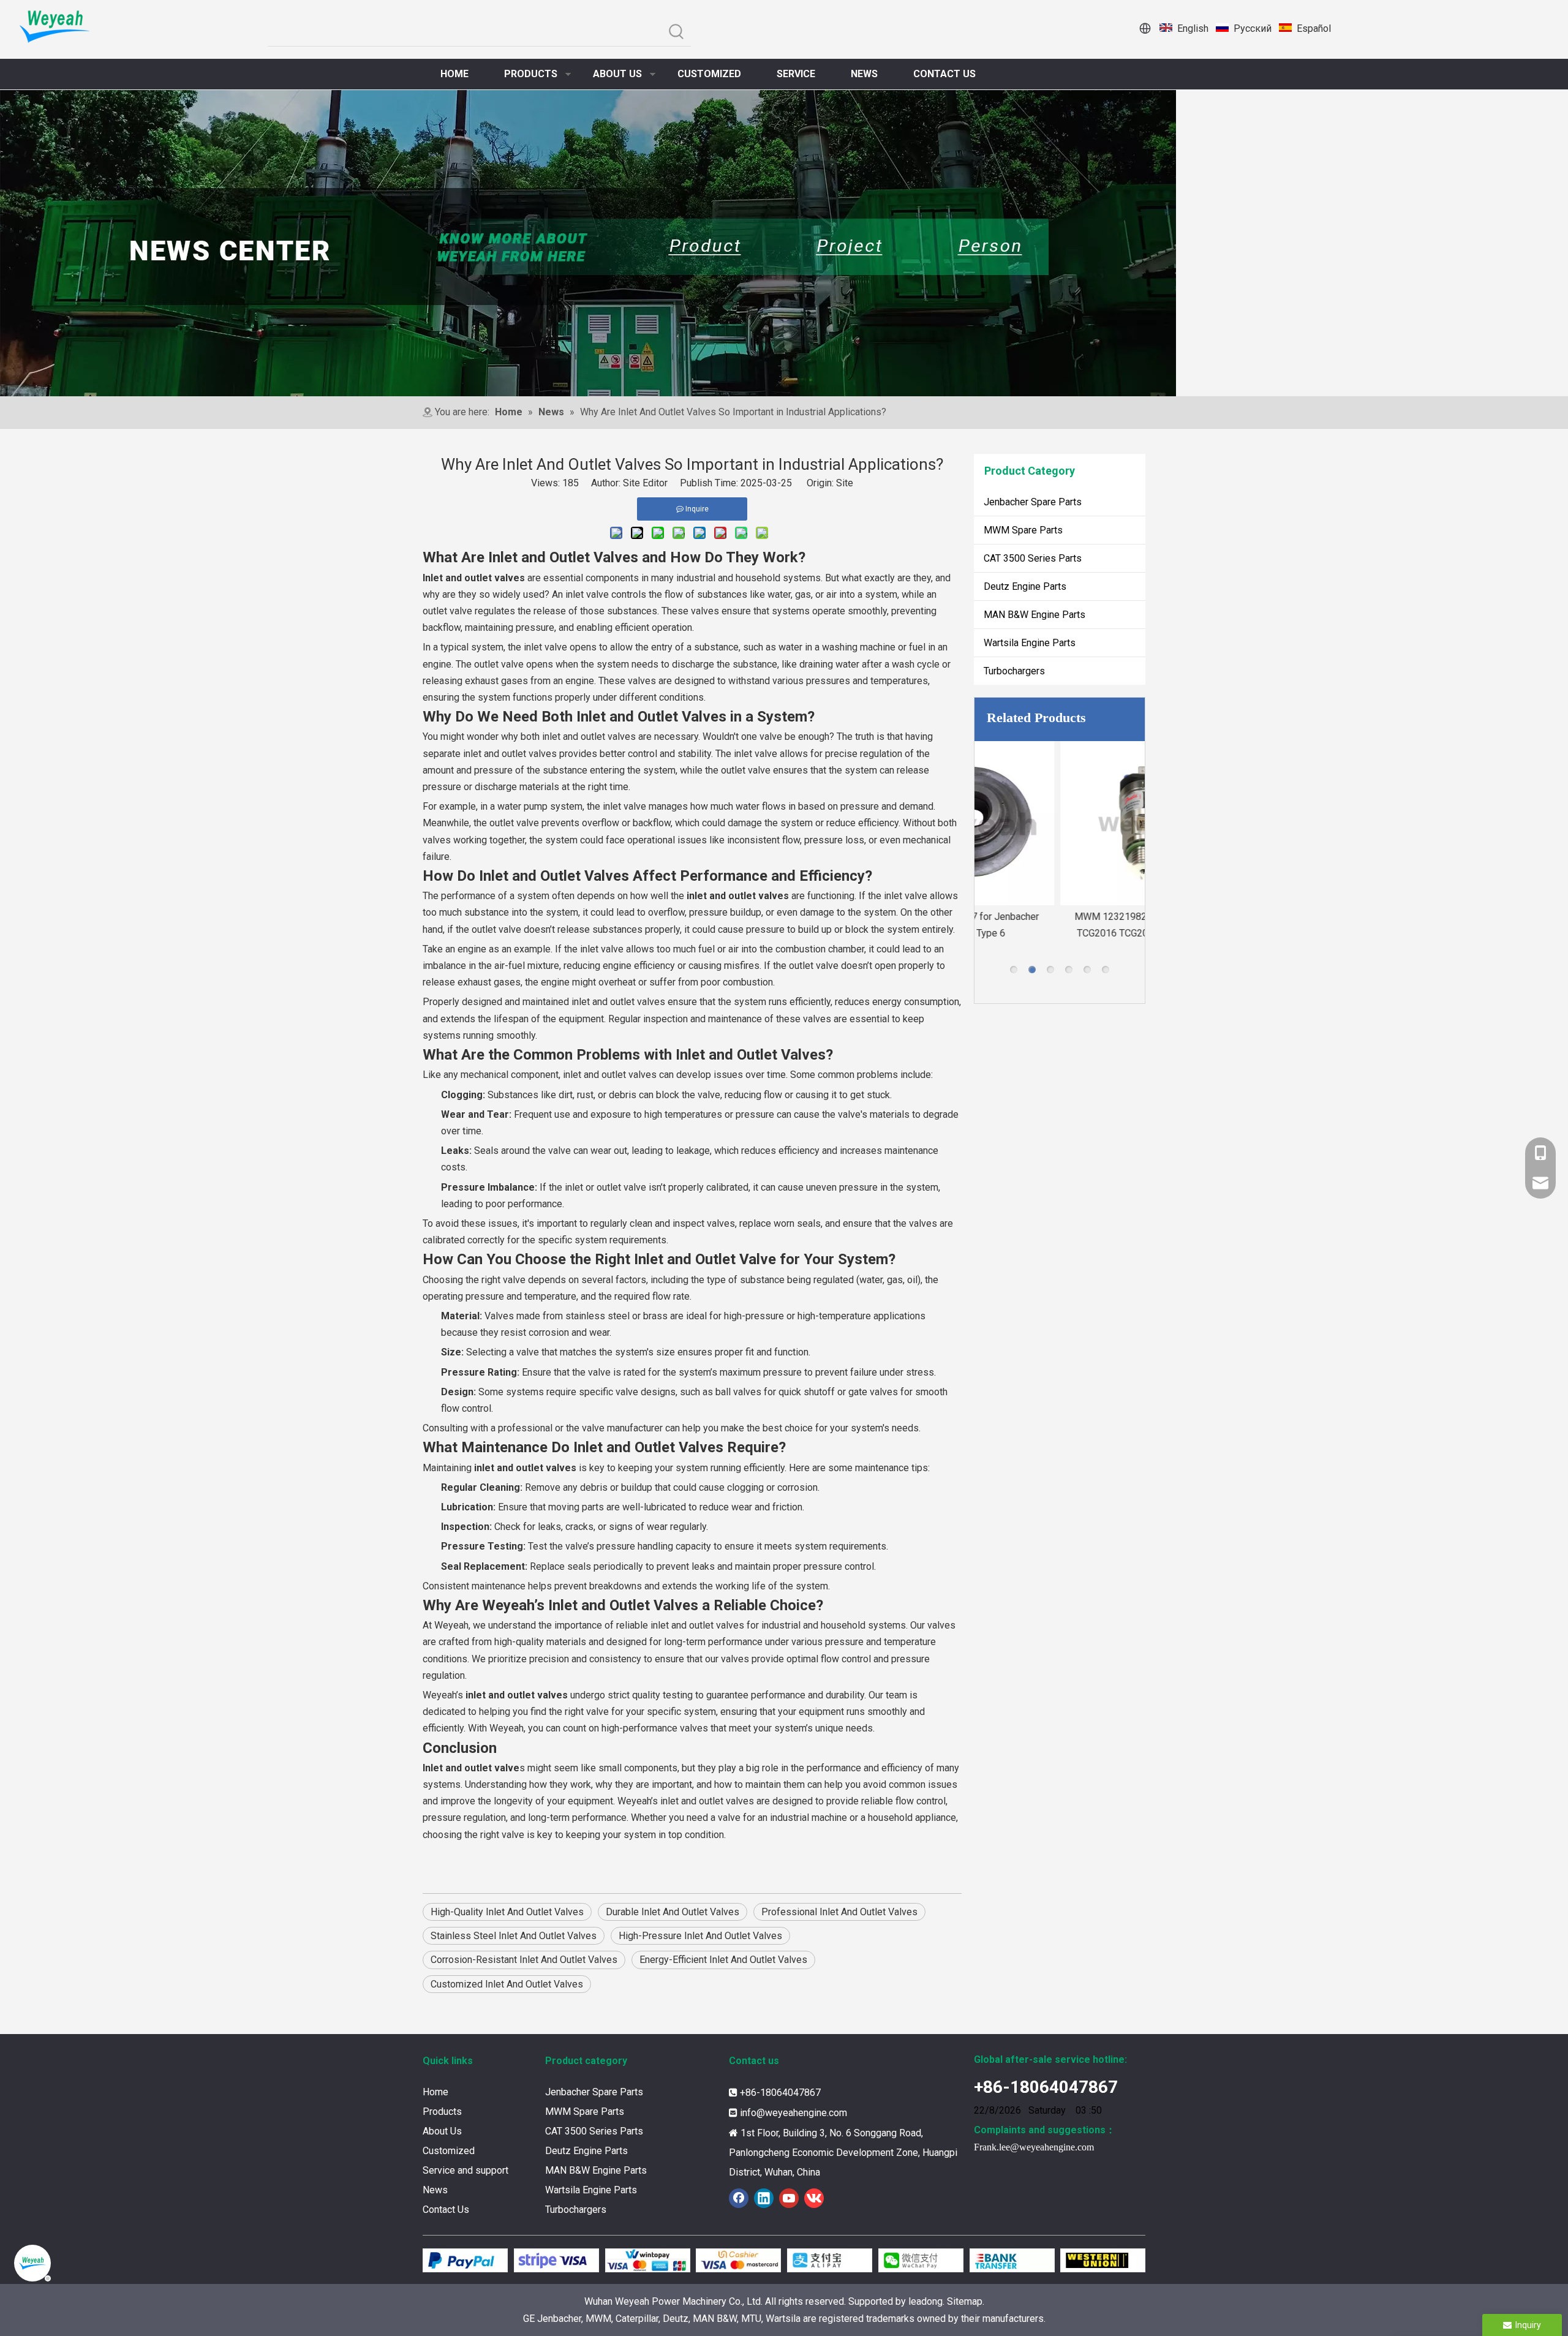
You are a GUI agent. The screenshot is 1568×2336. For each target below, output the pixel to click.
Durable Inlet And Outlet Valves (673, 1912)
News (435, 2190)
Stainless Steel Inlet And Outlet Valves (514, 1936)
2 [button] (1032, 970)
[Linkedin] (764, 2198)
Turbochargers (1014, 671)
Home (435, 2092)
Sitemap (965, 2301)
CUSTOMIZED (709, 74)
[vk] (814, 2198)
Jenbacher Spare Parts (1033, 502)
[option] (1060, 841)
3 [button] (1050, 970)
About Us (442, 2131)
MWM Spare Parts (1023, 530)
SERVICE (796, 74)
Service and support (466, 2170)
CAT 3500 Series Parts (1033, 558)
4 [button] (1069, 970)
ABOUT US (617, 74)
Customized (449, 2151)
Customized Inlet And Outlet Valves (507, 1984)
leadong (925, 2301)
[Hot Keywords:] (677, 32)
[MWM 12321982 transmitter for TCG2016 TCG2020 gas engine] (1060, 823)
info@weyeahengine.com (793, 2113)
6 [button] (1106, 970)
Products (442, 2112)
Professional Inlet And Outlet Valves (839, 1912)
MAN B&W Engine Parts (1035, 615)
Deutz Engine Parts (1025, 586)
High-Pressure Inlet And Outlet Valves (700, 1936)
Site (845, 483)
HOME (454, 74)
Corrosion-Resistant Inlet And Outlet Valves (524, 1960)
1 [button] (1014, 970)
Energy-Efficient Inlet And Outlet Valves (723, 1960)
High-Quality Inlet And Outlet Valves (507, 1912)
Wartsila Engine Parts (1030, 643)
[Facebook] (739, 2198)
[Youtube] (789, 2198)
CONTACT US (944, 74)
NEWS (864, 74)
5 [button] (1087, 970)
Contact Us (446, 2210)
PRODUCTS (531, 74)
